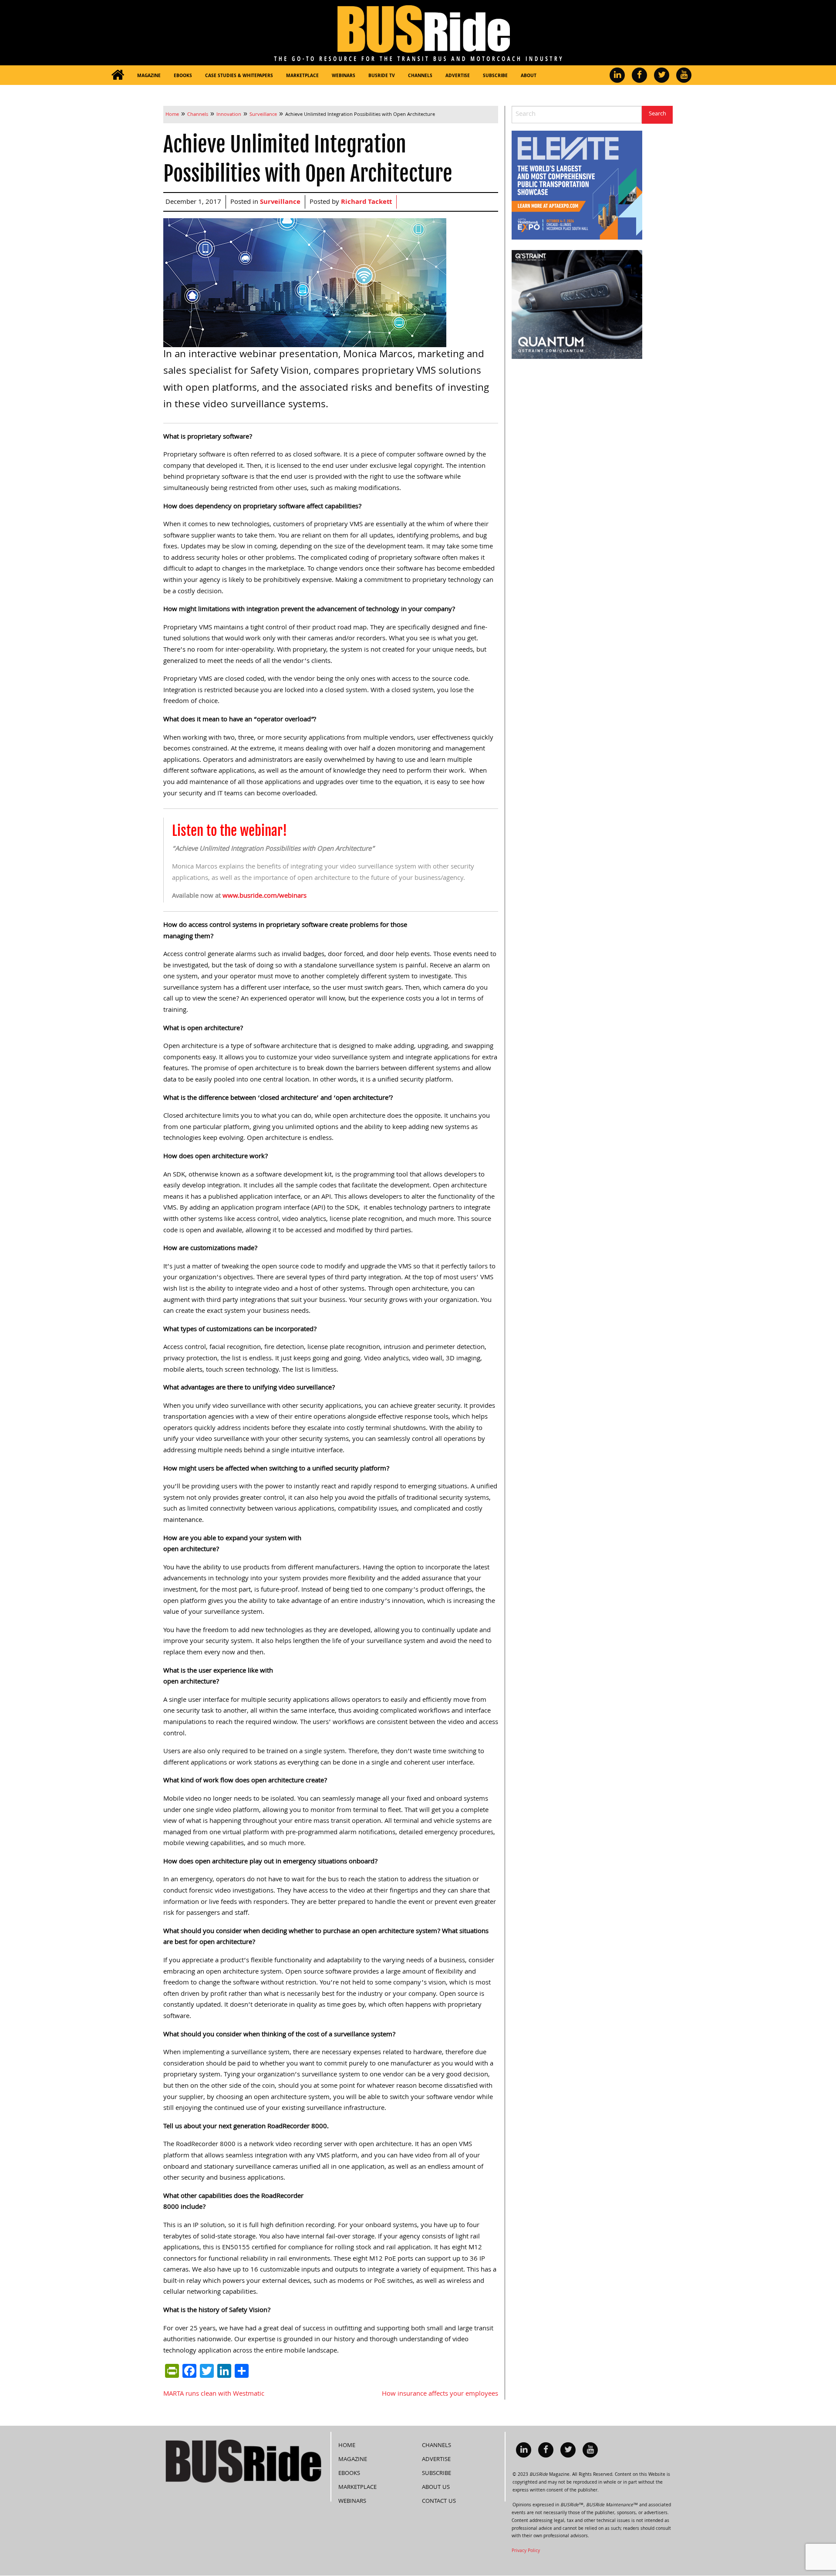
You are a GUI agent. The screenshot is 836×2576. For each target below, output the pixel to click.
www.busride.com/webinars (265, 896)
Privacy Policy (526, 2551)
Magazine (149, 76)
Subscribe (495, 76)
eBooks (183, 76)
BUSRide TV (382, 76)
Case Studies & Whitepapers (239, 76)
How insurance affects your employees (440, 2394)
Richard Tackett (366, 203)
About (529, 76)
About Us (436, 2488)
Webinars (344, 76)
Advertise (458, 76)
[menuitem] (118, 75)
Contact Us (439, 2502)
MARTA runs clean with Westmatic (214, 2394)
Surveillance (280, 203)
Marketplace (302, 76)
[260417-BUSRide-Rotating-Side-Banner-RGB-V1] (577, 305)
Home (347, 2446)
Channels (420, 76)
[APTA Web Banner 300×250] (577, 186)
